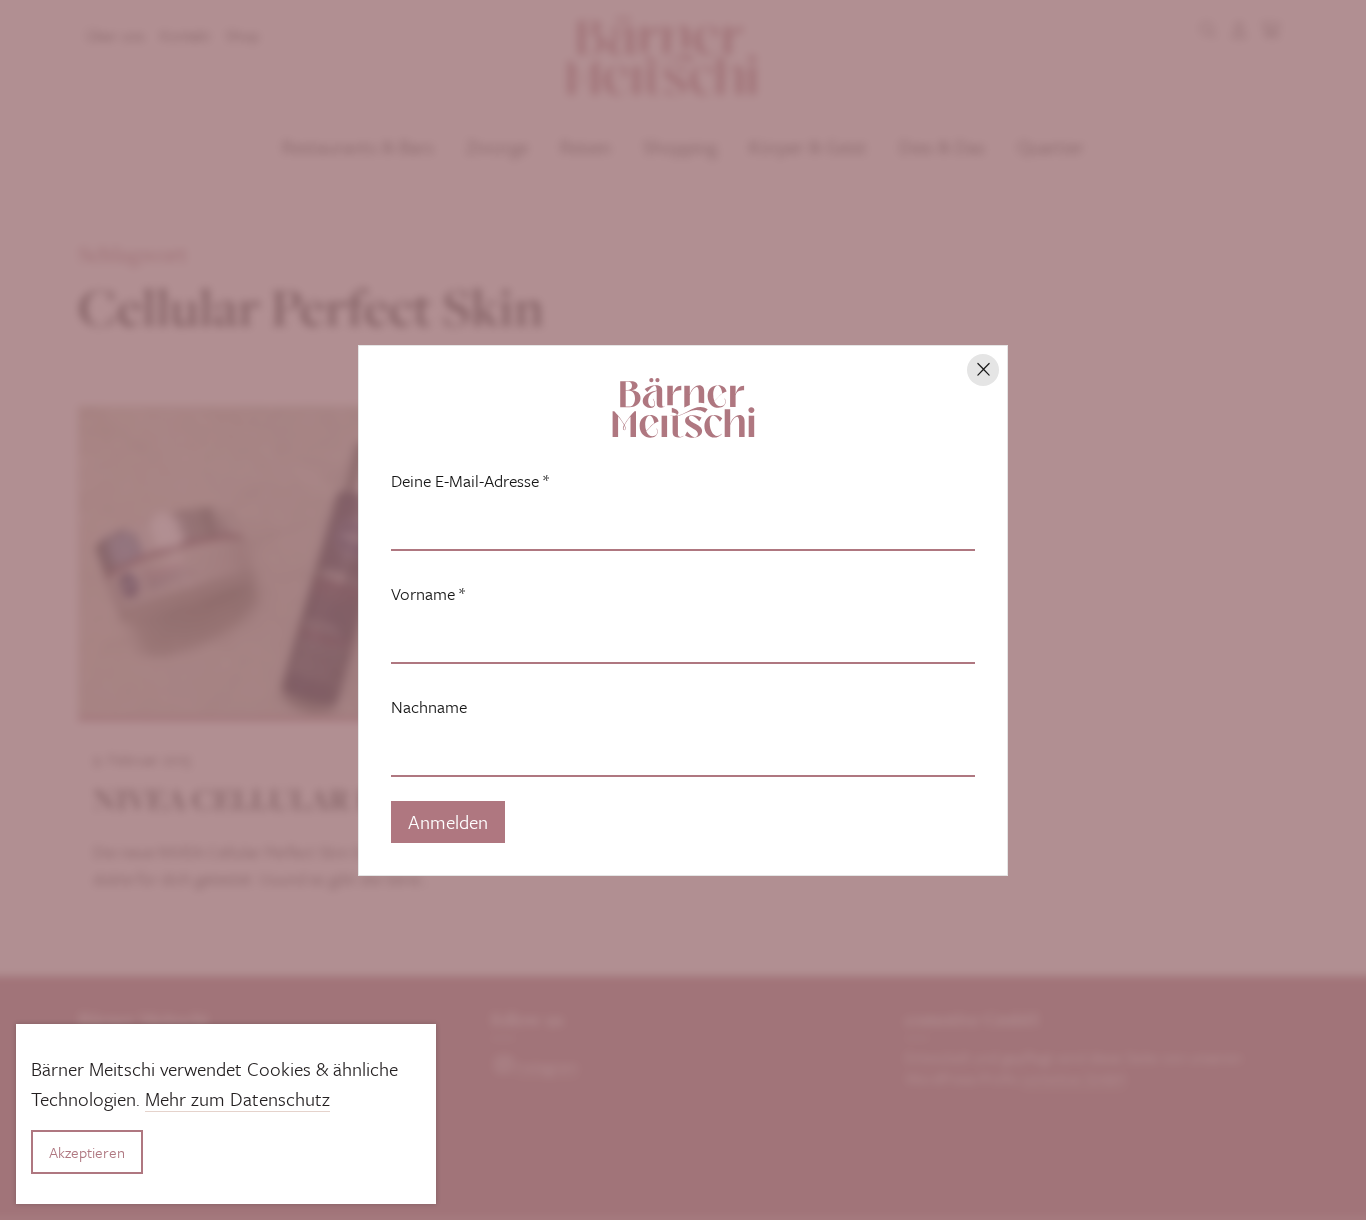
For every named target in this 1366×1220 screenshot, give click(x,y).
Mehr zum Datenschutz (237, 1098)
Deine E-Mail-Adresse (470, 481)
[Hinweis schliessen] (983, 370)
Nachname (429, 707)
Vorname (428, 594)
